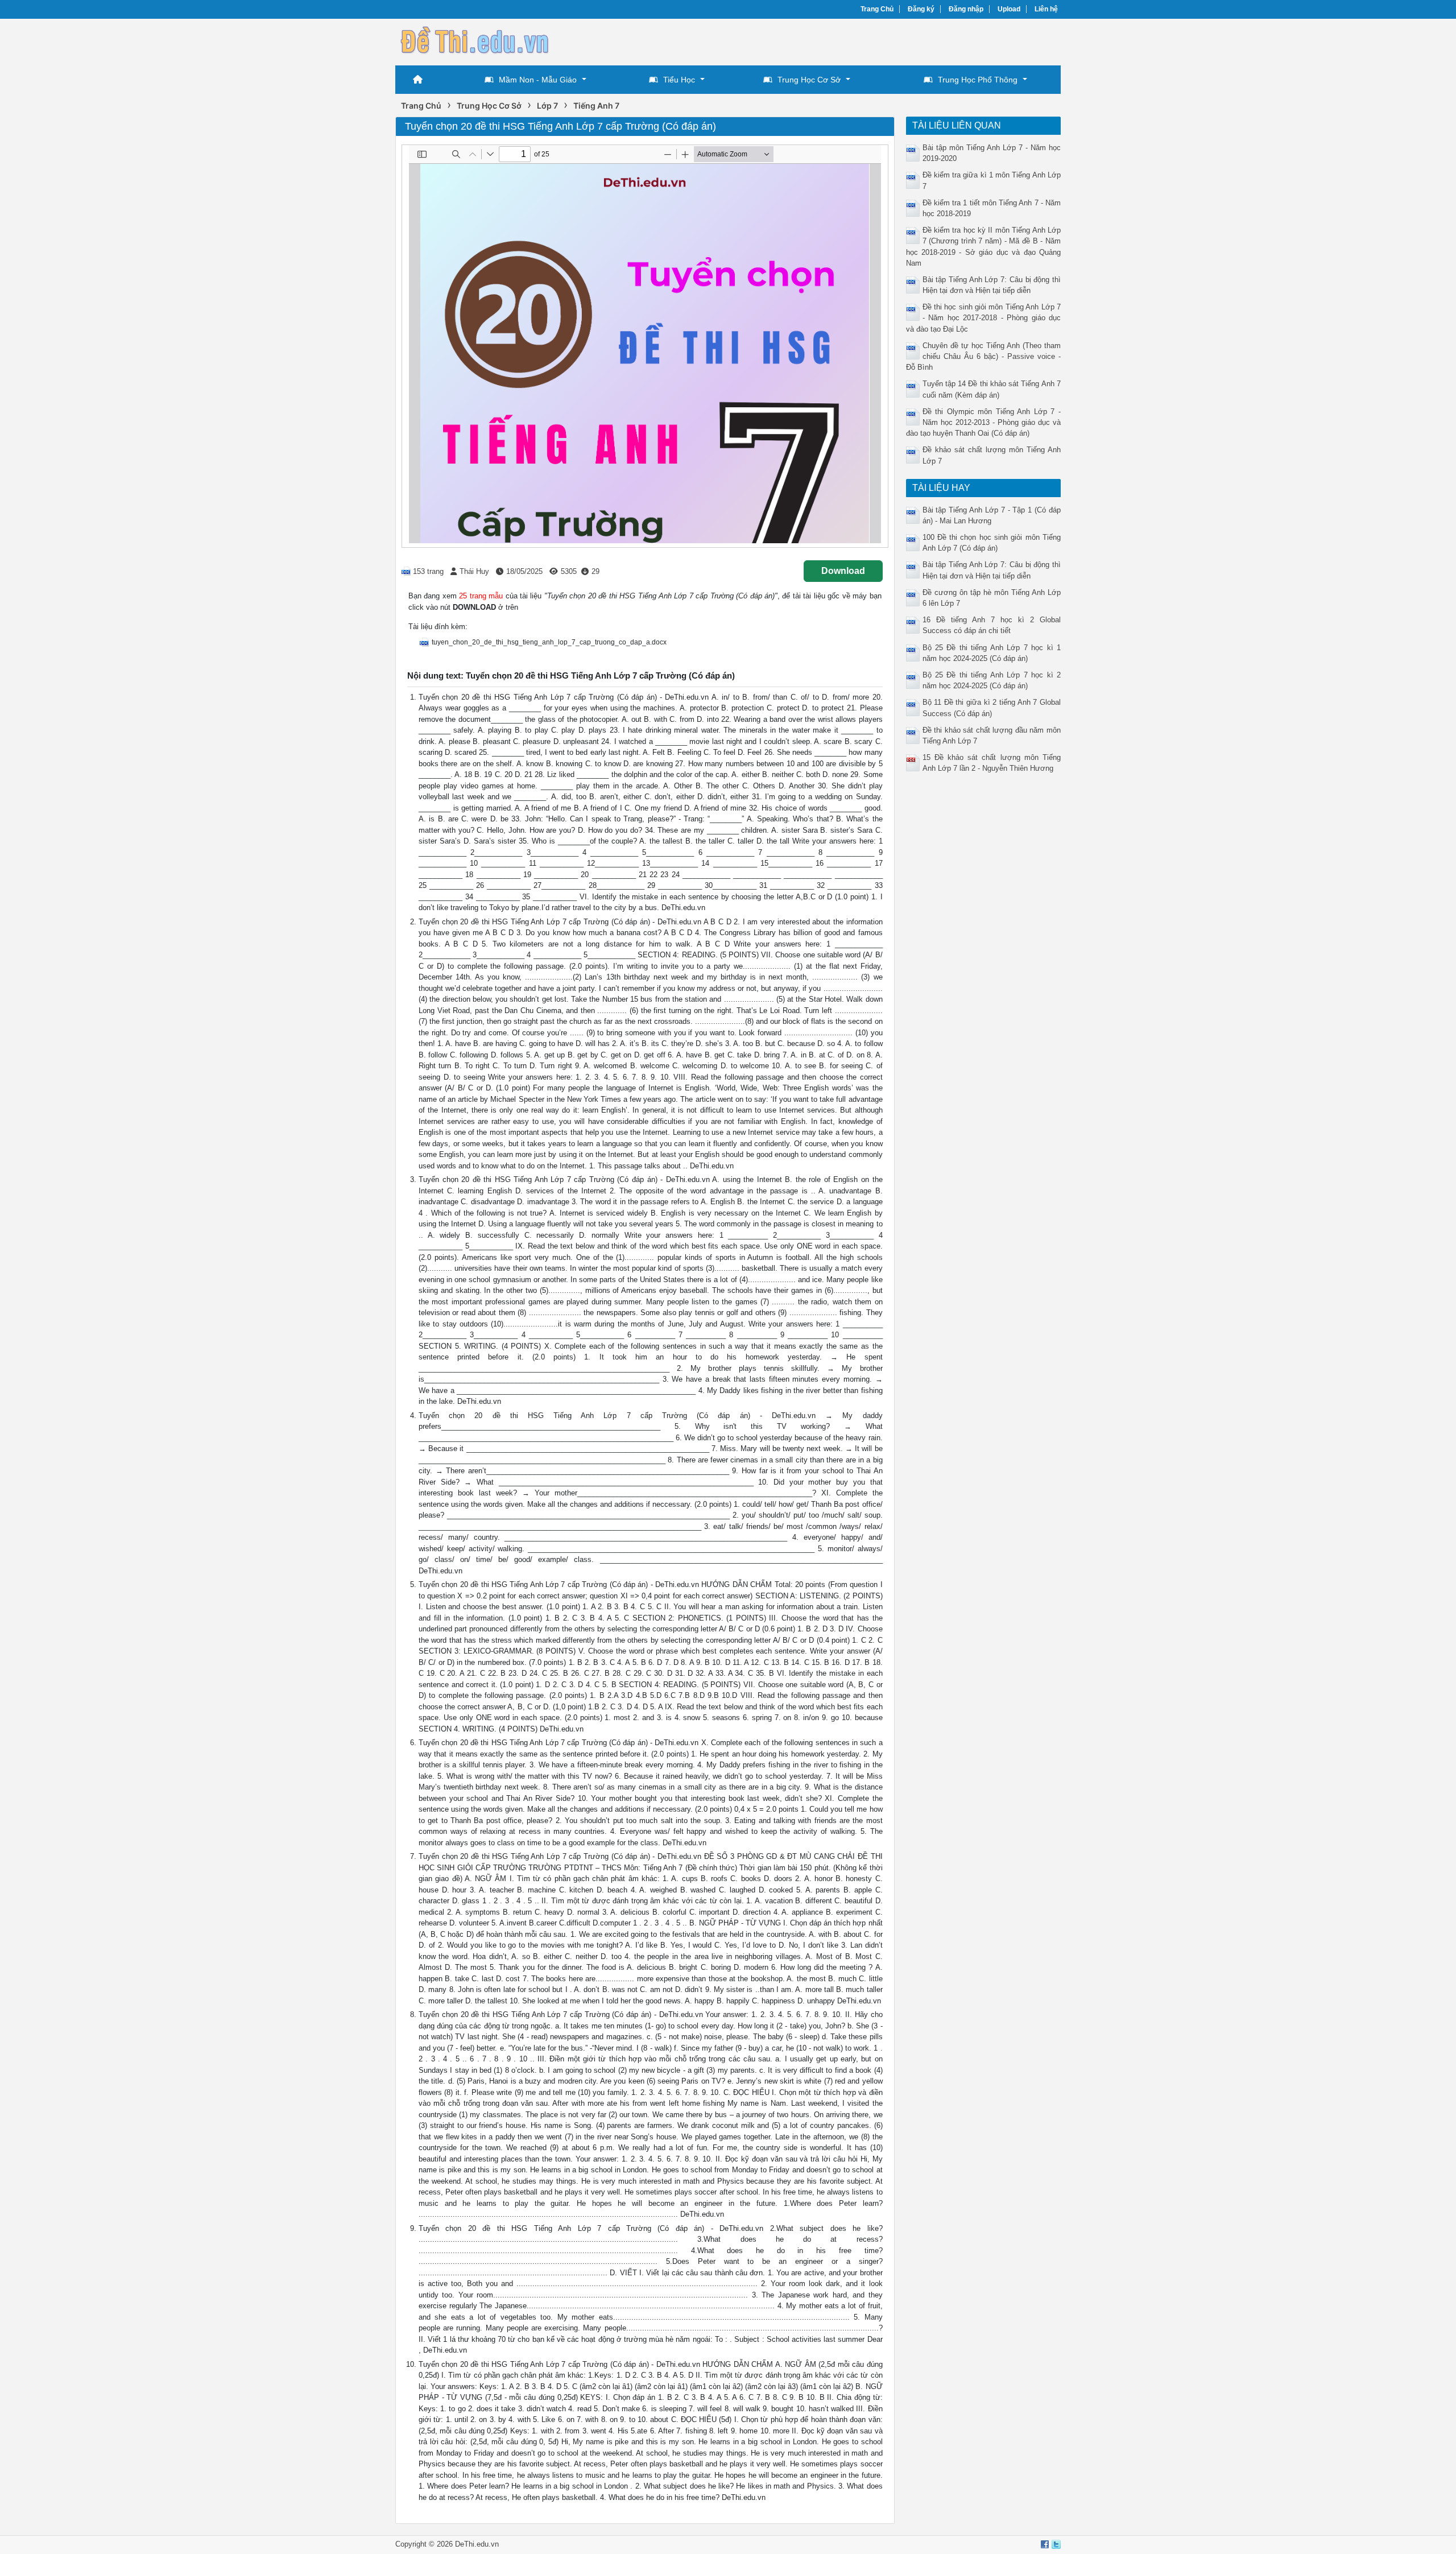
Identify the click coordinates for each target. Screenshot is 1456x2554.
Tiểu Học (679, 80)
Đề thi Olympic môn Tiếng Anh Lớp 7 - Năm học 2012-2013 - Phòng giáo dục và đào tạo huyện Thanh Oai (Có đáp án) (984, 422)
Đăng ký (921, 9)
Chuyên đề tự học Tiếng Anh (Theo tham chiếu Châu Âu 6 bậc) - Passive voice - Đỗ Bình (984, 356)
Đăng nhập (966, 9)
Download (843, 571)
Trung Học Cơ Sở (809, 80)
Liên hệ (1046, 9)
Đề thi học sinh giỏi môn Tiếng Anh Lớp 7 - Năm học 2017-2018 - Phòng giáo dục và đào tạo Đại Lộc (984, 318)
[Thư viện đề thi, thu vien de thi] (475, 41)
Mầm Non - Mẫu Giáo (538, 80)
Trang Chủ (877, 9)
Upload (1009, 9)
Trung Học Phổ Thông (978, 80)
